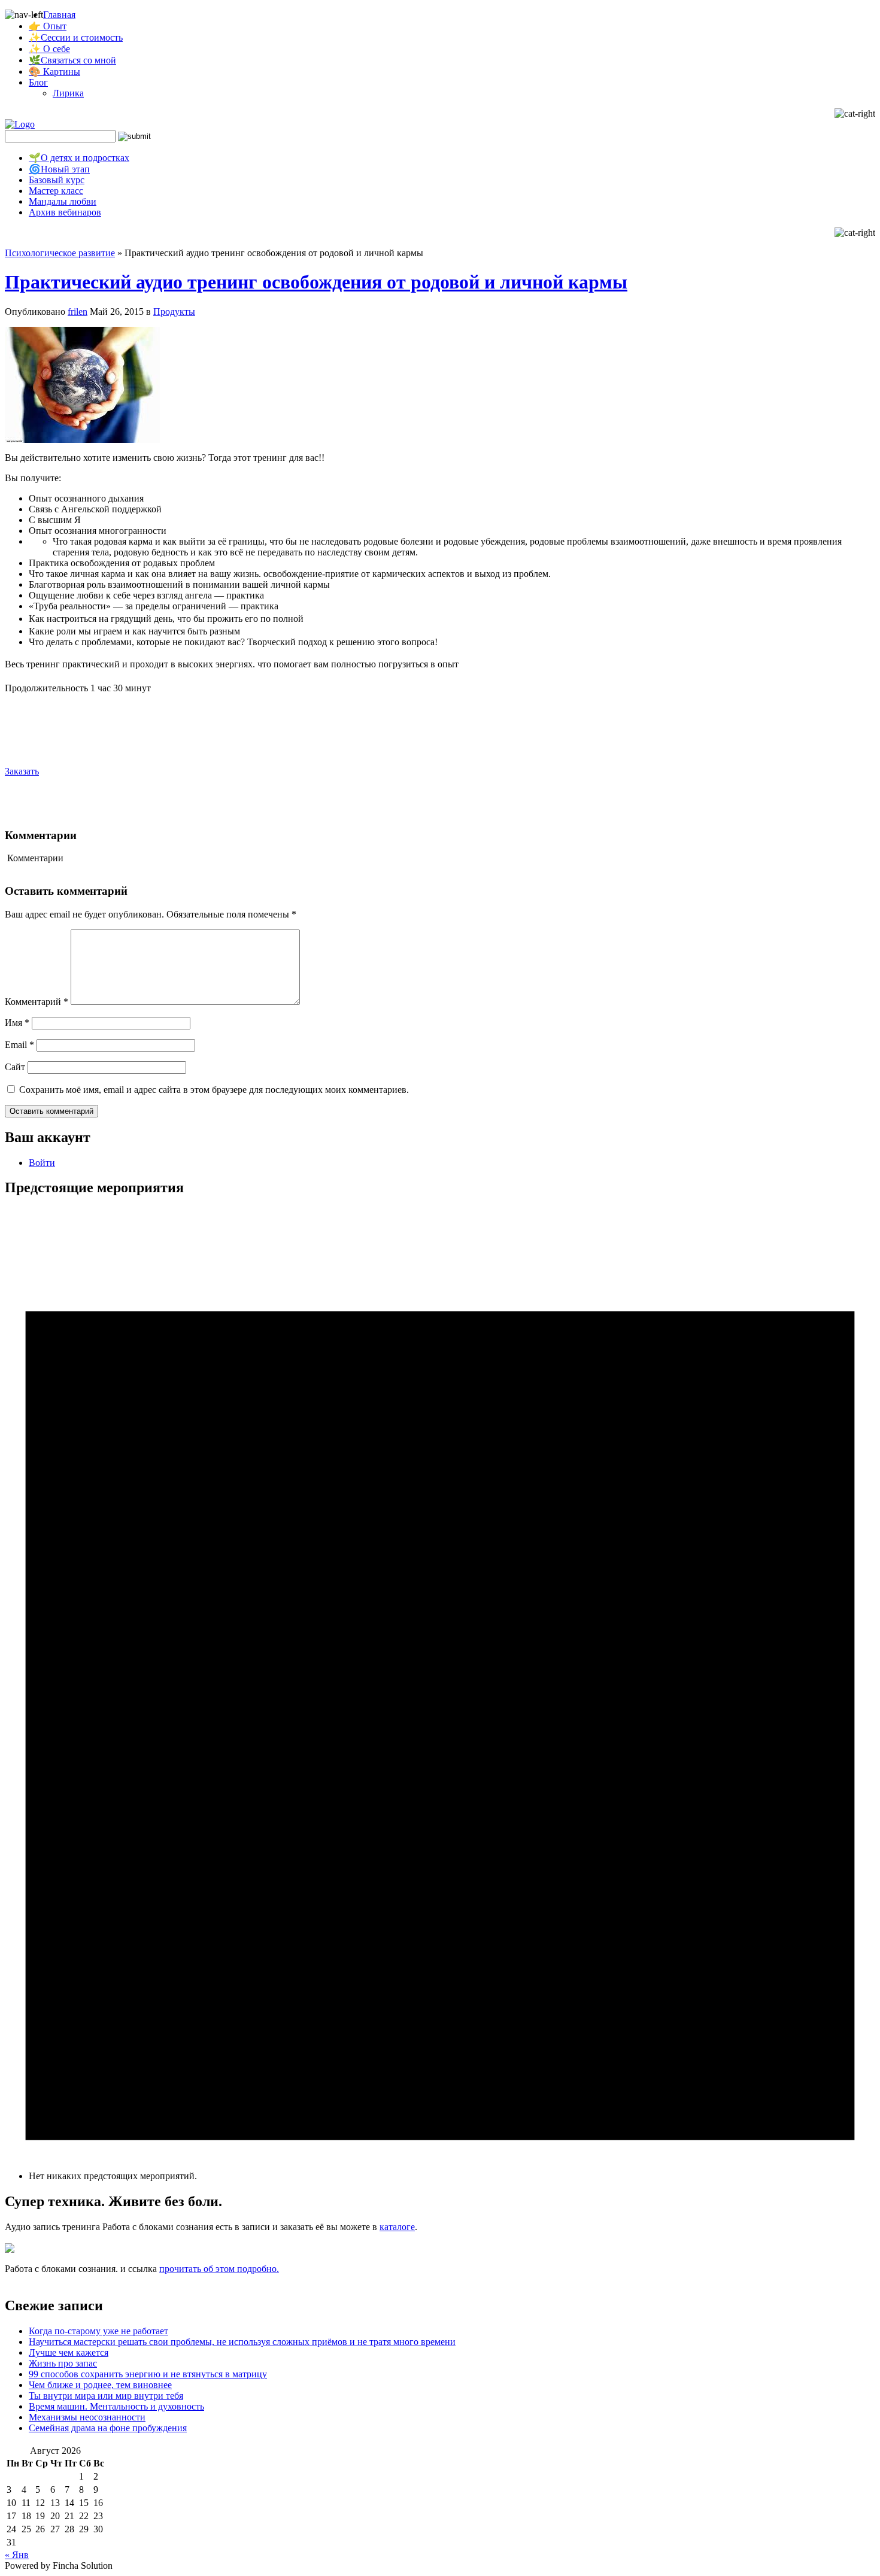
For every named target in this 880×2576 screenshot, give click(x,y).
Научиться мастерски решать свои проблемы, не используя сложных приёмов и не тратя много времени (242, 2342)
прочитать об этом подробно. (219, 2269)
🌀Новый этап (59, 169)
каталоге (397, 2227)
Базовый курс (57, 180)
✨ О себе (49, 49)
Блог (38, 82)
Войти (42, 1163)
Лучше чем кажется (69, 2352)
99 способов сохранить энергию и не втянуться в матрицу (148, 2374)
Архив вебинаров (65, 212)
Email (19, 1045)
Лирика (68, 93)
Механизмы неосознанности (87, 2417)
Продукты (174, 312)
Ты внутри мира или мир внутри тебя (106, 2396)
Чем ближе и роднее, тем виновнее (100, 2385)
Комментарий (37, 1002)
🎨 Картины (54, 72)
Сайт (15, 1067)
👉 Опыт (48, 26)
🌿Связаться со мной (72, 60)
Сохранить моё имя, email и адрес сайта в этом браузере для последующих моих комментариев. (214, 1090)
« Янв (17, 2555)
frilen (78, 312)
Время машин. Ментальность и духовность (116, 2406)
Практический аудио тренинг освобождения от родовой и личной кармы (316, 282)
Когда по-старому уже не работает (98, 2331)
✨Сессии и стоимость (76, 37)
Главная (59, 15)
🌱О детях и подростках (79, 158)
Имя (17, 1023)
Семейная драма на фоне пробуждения (108, 2428)
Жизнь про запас (63, 2363)
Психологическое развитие (60, 253)
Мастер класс (56, 191)
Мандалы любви (63, 201)
